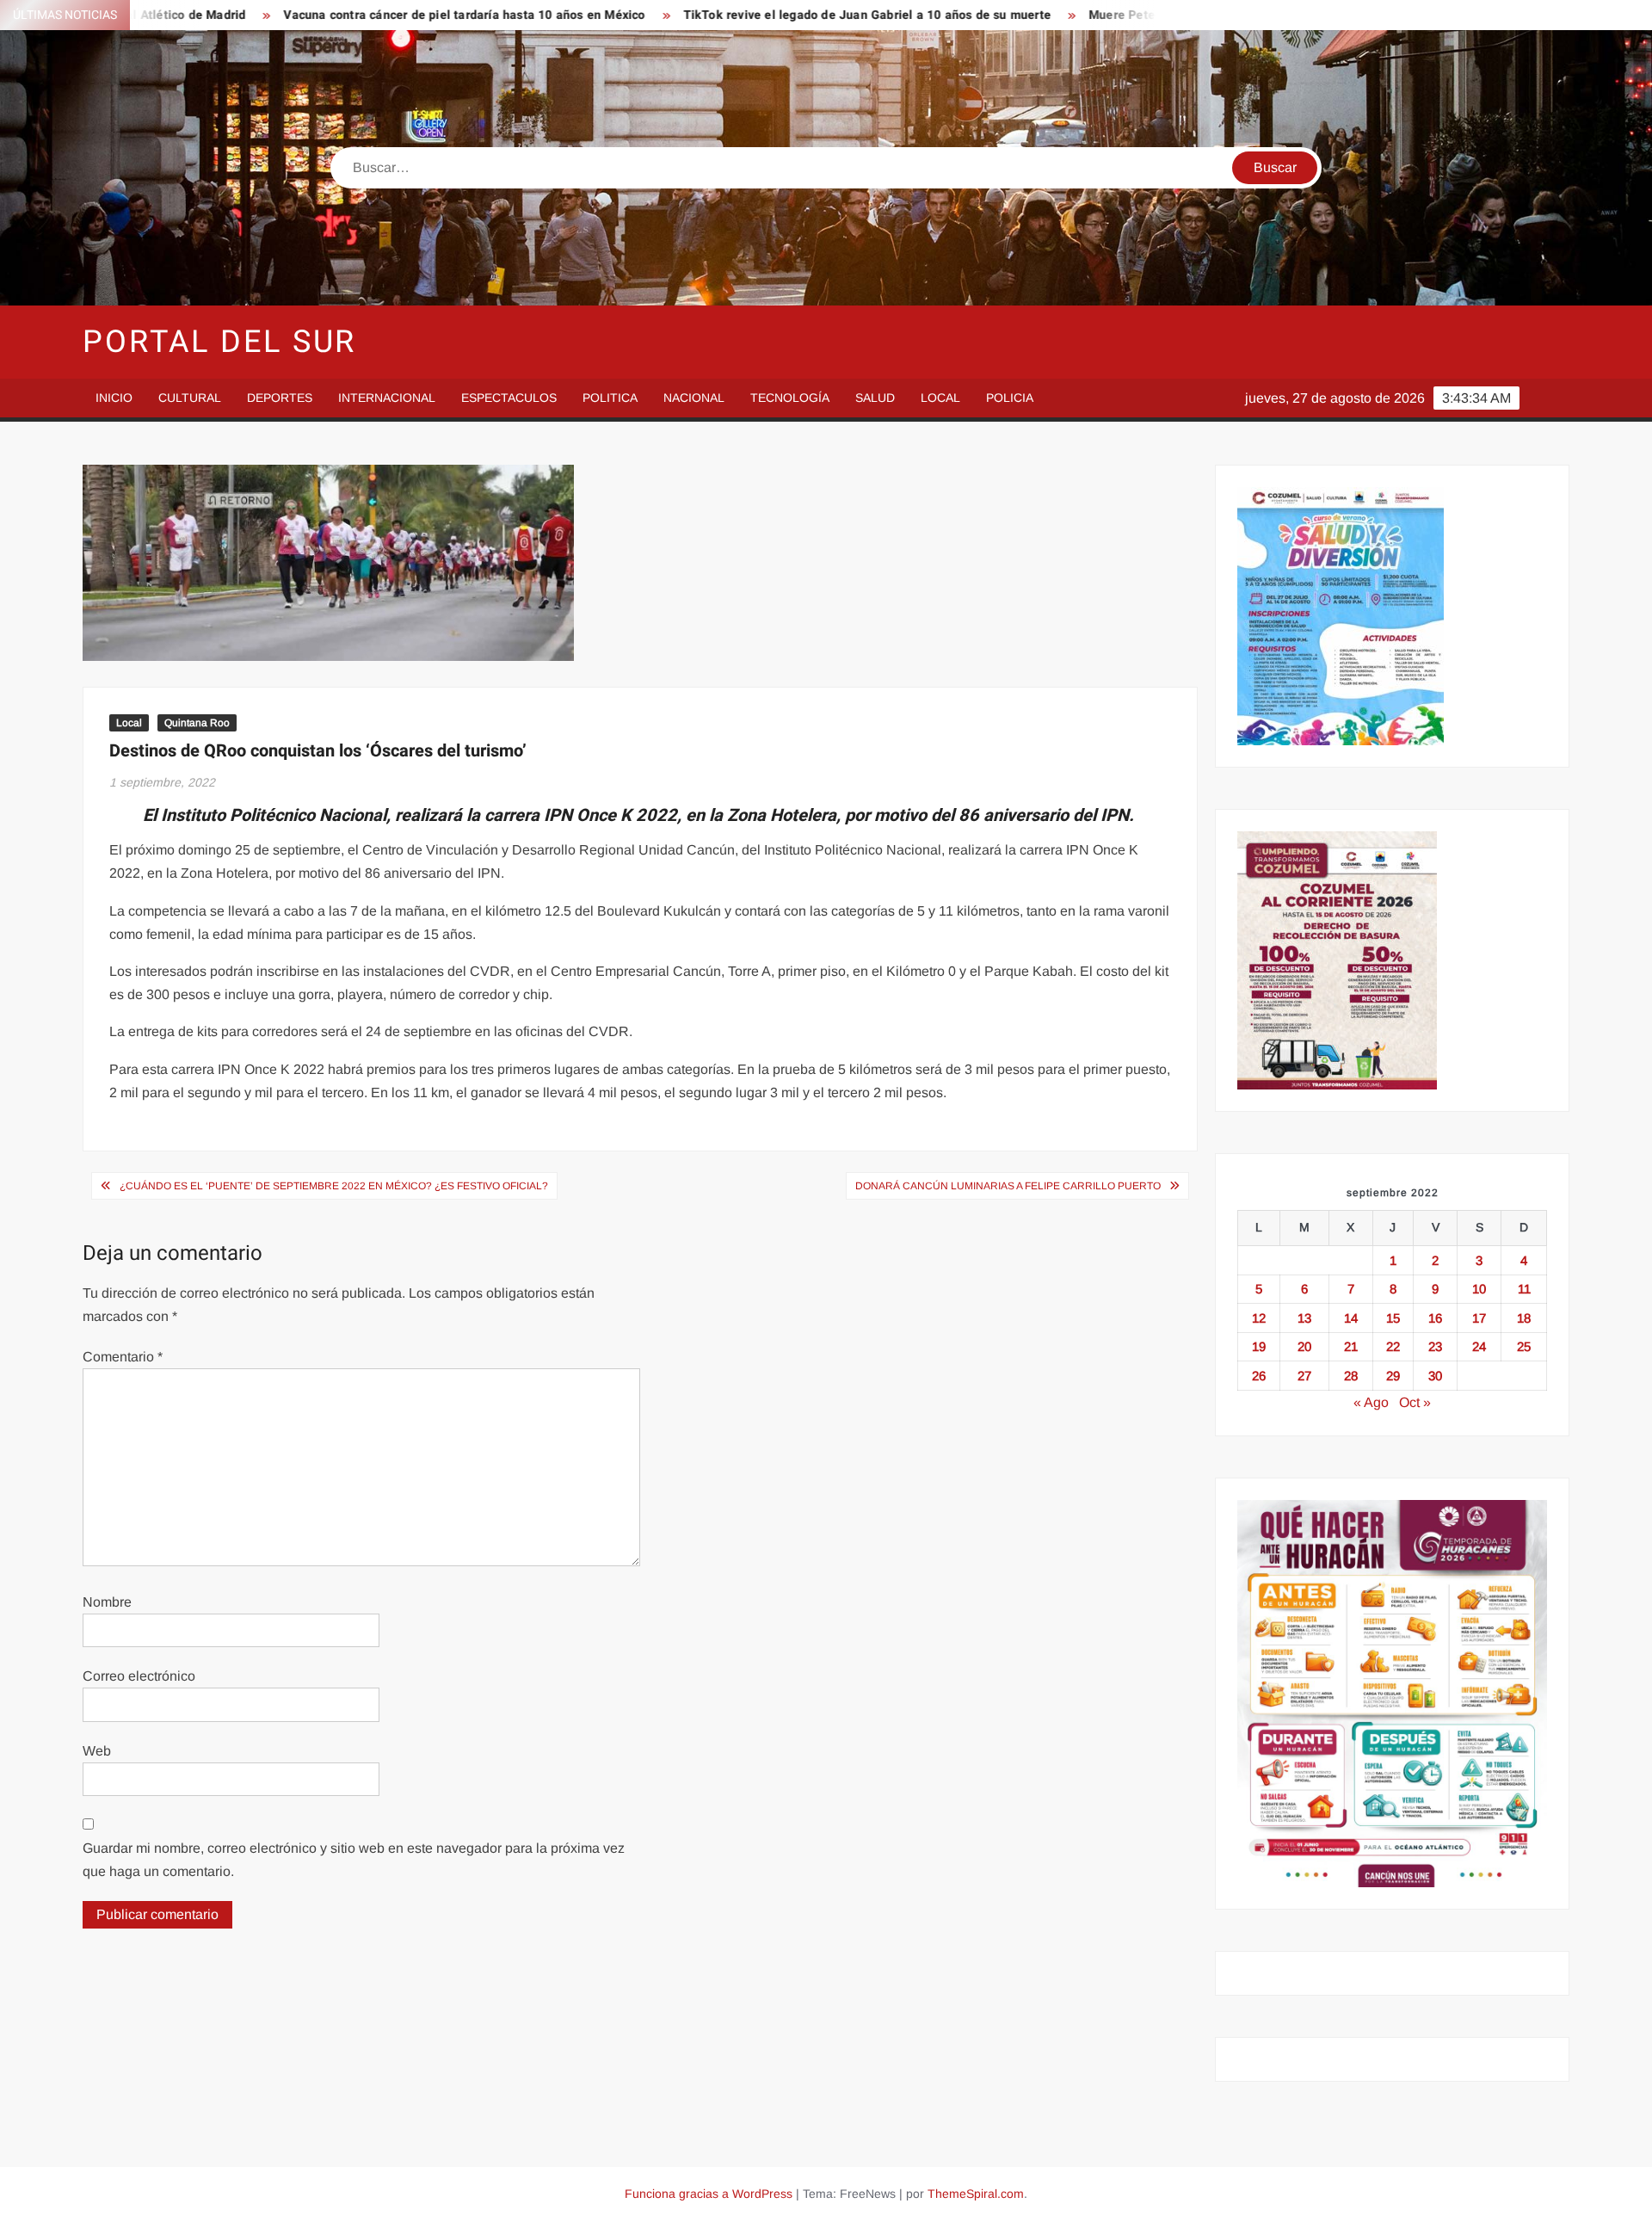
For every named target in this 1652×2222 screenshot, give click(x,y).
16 (1435, 1318)
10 (1479, 1289)
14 (1351, 1318)
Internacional (387, 398)
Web (97, 1751)
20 (1304, 1346)
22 (1393, 1346)
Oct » (1415, 1402)
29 (1393, 1376)
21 (1351, 1346)
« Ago (1371, 1402)
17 (1479, 1318)
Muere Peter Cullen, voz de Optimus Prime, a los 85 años (1153, 15)
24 (1479, 1346)
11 (1524, 1289)
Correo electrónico (139, 1676)
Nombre (107, 1602)
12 (1259, 1318)
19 (1259, 1346)
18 (1524, 1318)
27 (1304, 1376)
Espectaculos (509, 398)
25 (1524, 1346)
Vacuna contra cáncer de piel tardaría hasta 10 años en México (366, 15)
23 (1435, 1346)
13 (1304, 1318)
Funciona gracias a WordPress (709, 2194)
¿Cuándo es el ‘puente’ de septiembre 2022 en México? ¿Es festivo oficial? (334, 1186)
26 (1259, 1376)
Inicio (114, 398)
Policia (1010, 398)
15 (1393, 1318)
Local (940, 398)
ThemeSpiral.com (976, 2194)
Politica (610, 398)
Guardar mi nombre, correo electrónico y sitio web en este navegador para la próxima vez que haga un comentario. (354, 1860)
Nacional (694, 398)
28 (1351, 1376)
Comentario (123, 1357)
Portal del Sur (219, 342)
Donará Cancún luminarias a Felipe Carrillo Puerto (1008, 1186)
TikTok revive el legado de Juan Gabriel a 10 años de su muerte (768, 15)
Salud (875, 398)
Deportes (280, 398)
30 (1435, 1376)
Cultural (190, 398)
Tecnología (790, 398)
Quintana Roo (197, 723)
